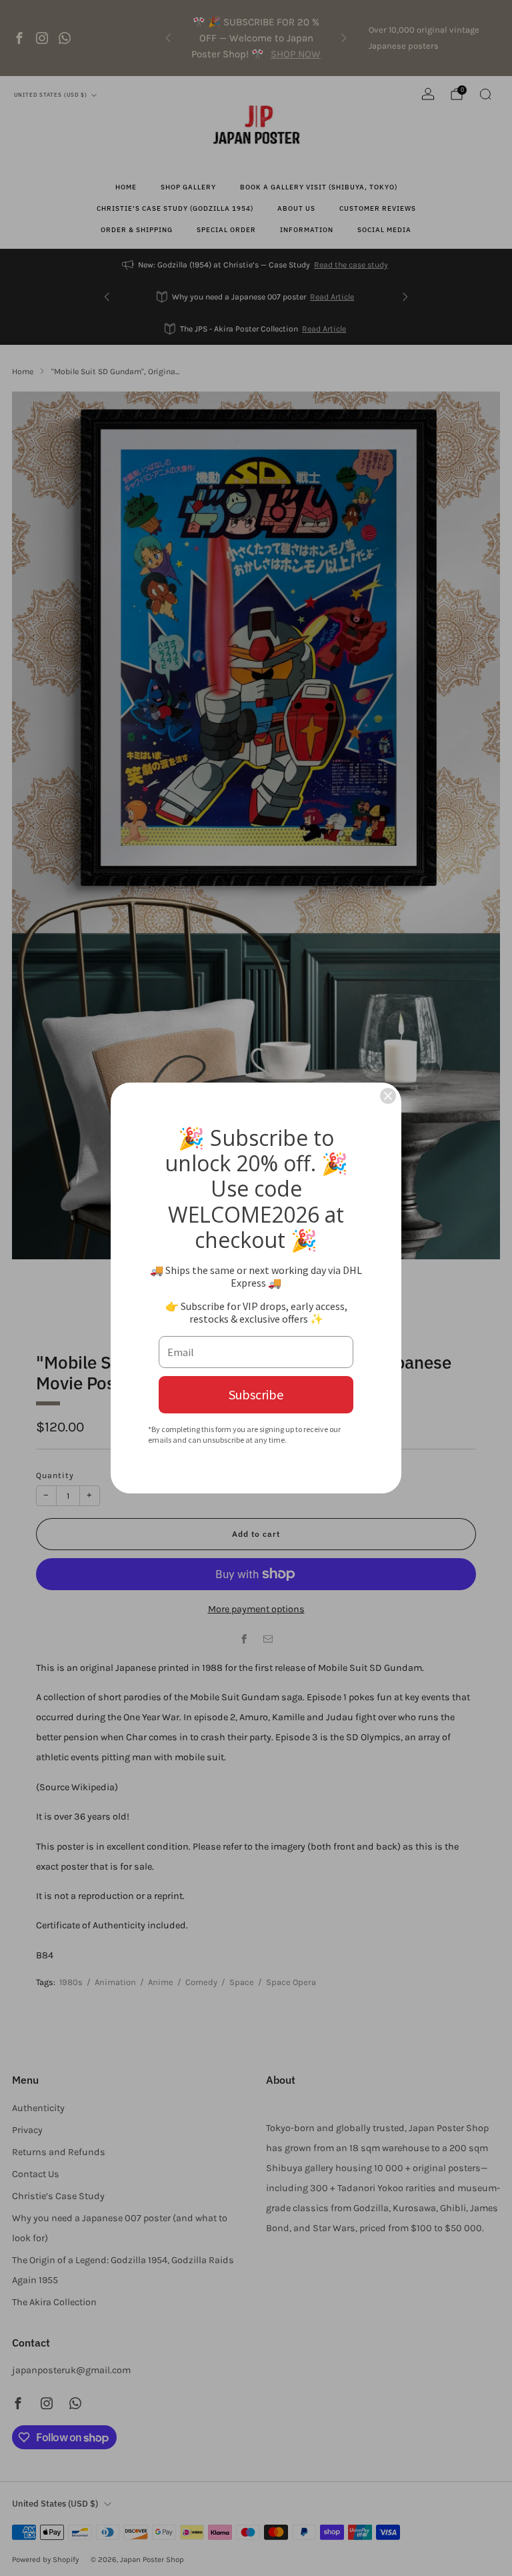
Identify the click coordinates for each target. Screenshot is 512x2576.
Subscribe (256, 1394)
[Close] (388, 1096)
